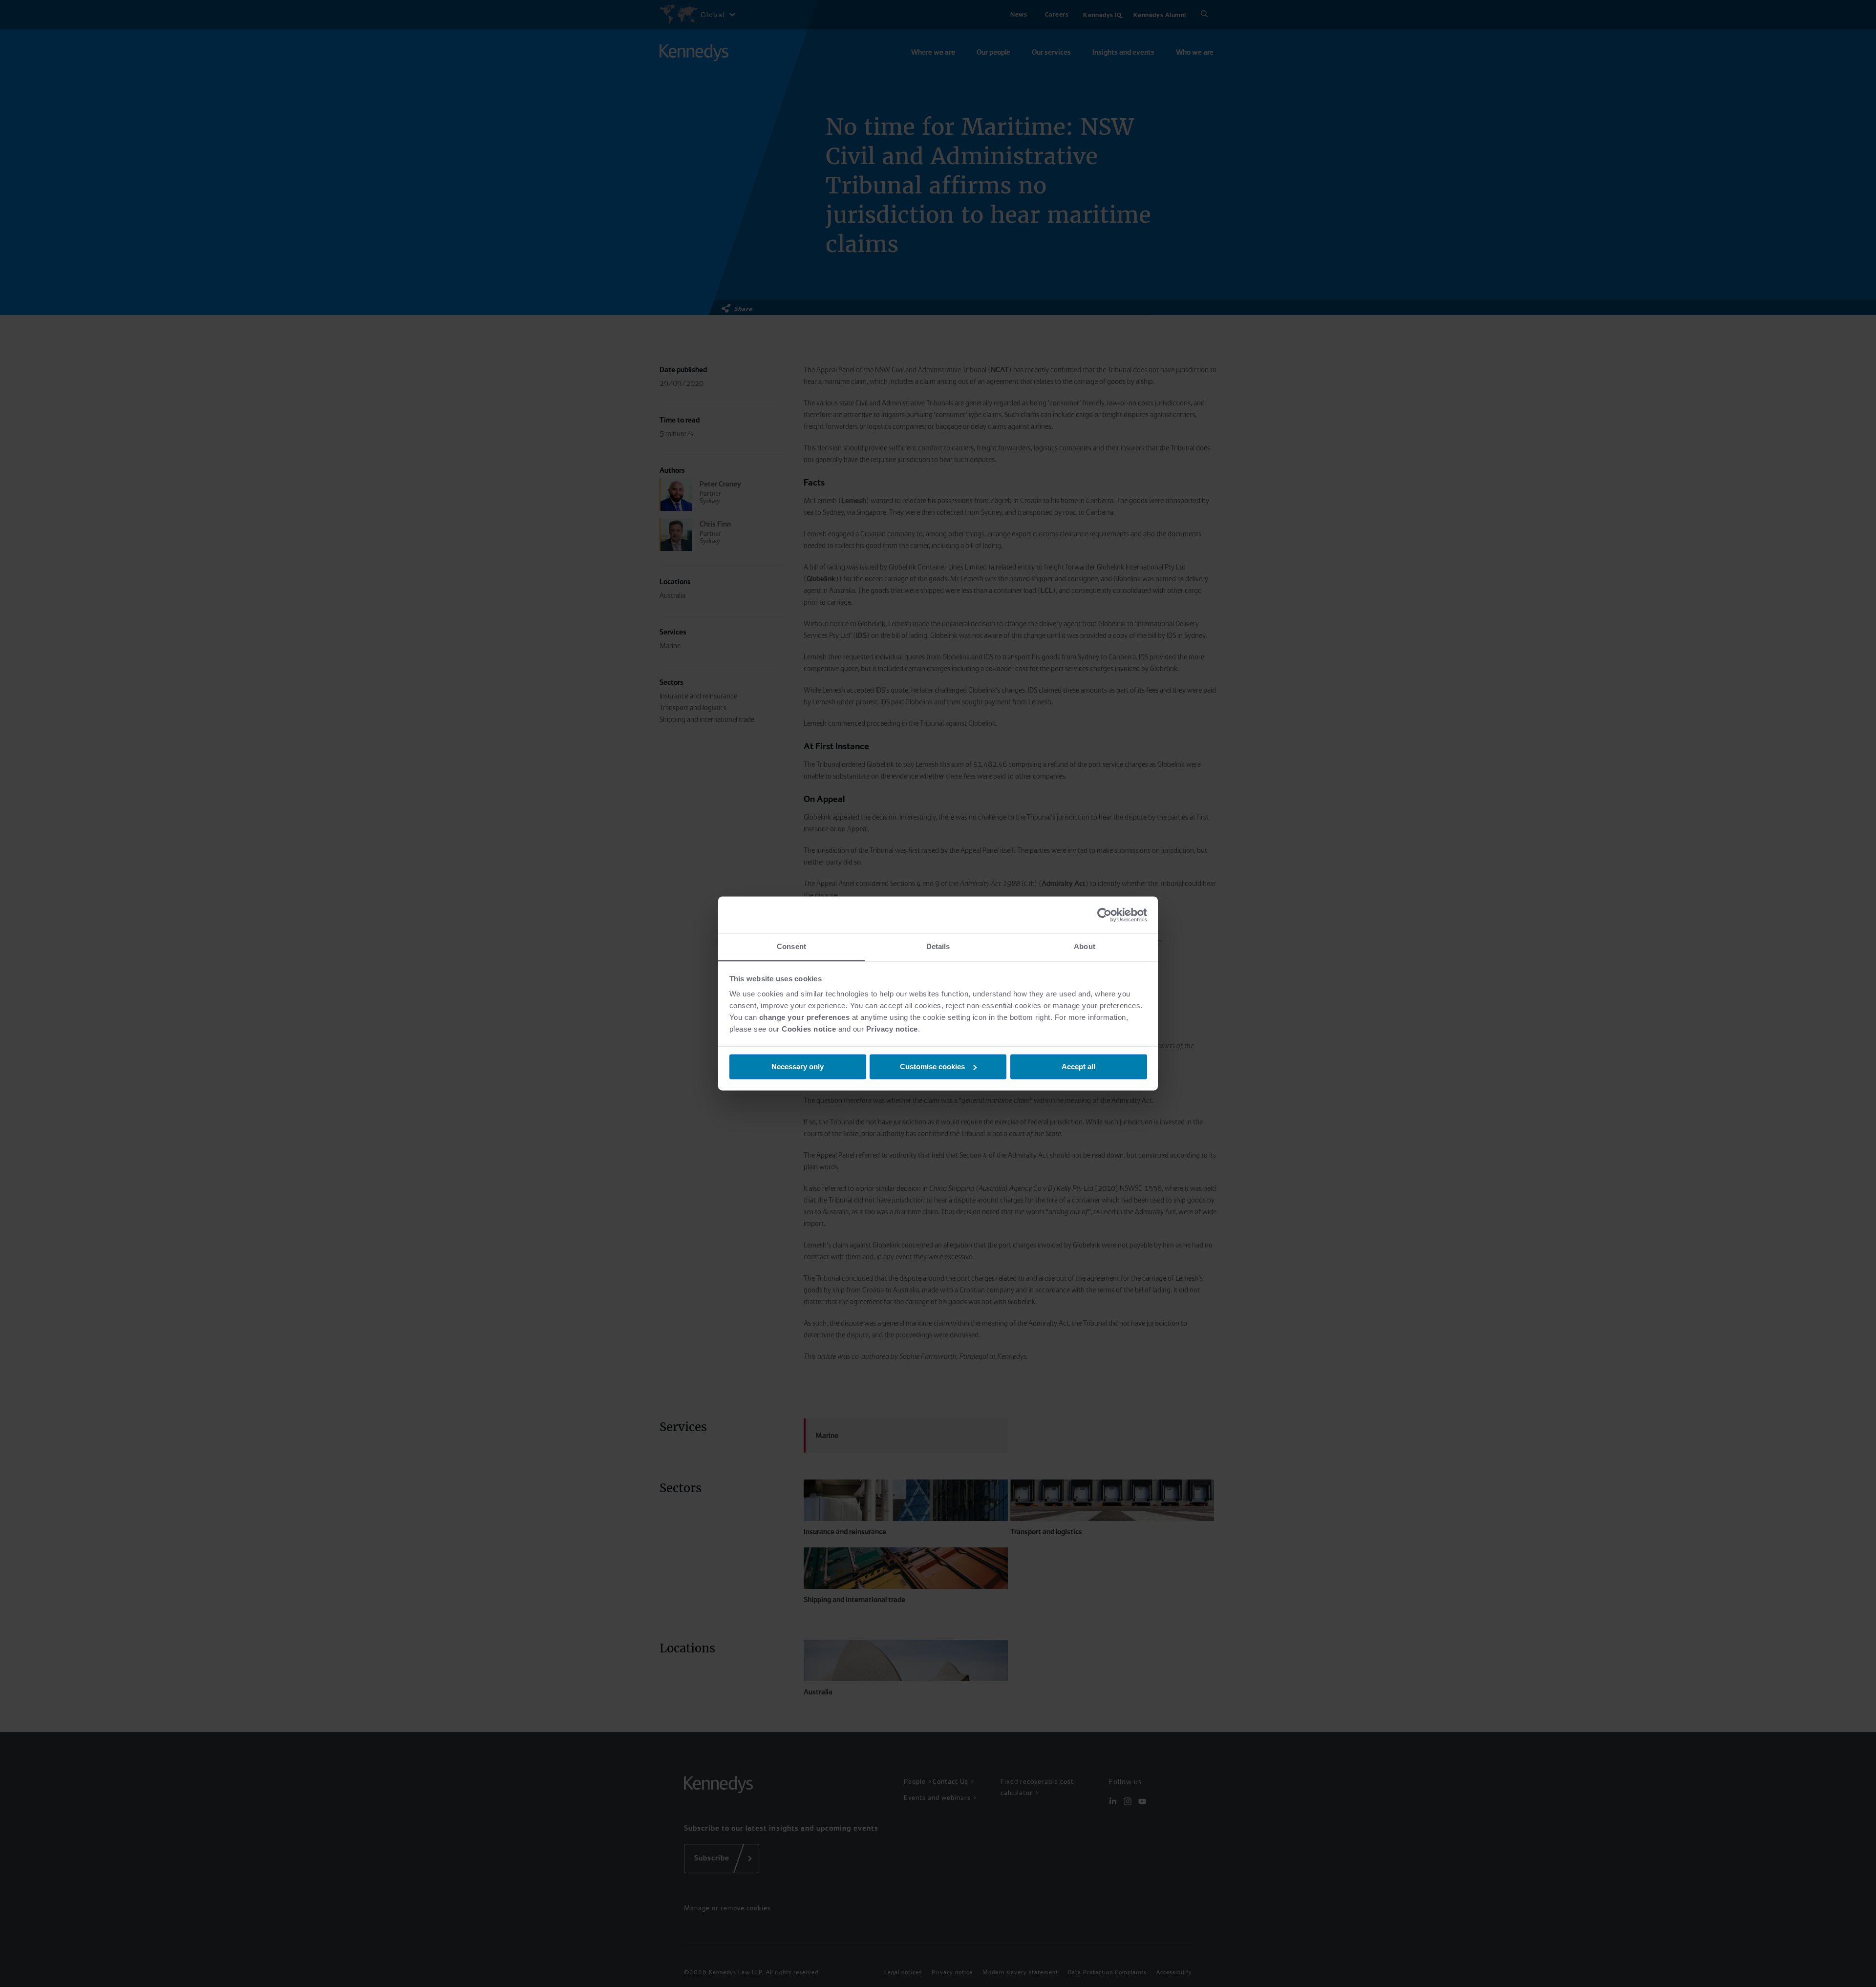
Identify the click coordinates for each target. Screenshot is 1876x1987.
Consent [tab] (791, 946)
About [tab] (1085, 946)
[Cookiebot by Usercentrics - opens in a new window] (1104, 915)
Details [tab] (938, 946)
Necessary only (798, 1067)
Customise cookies (932, 1067)
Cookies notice (809, 1029)
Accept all (1078, 1067)
